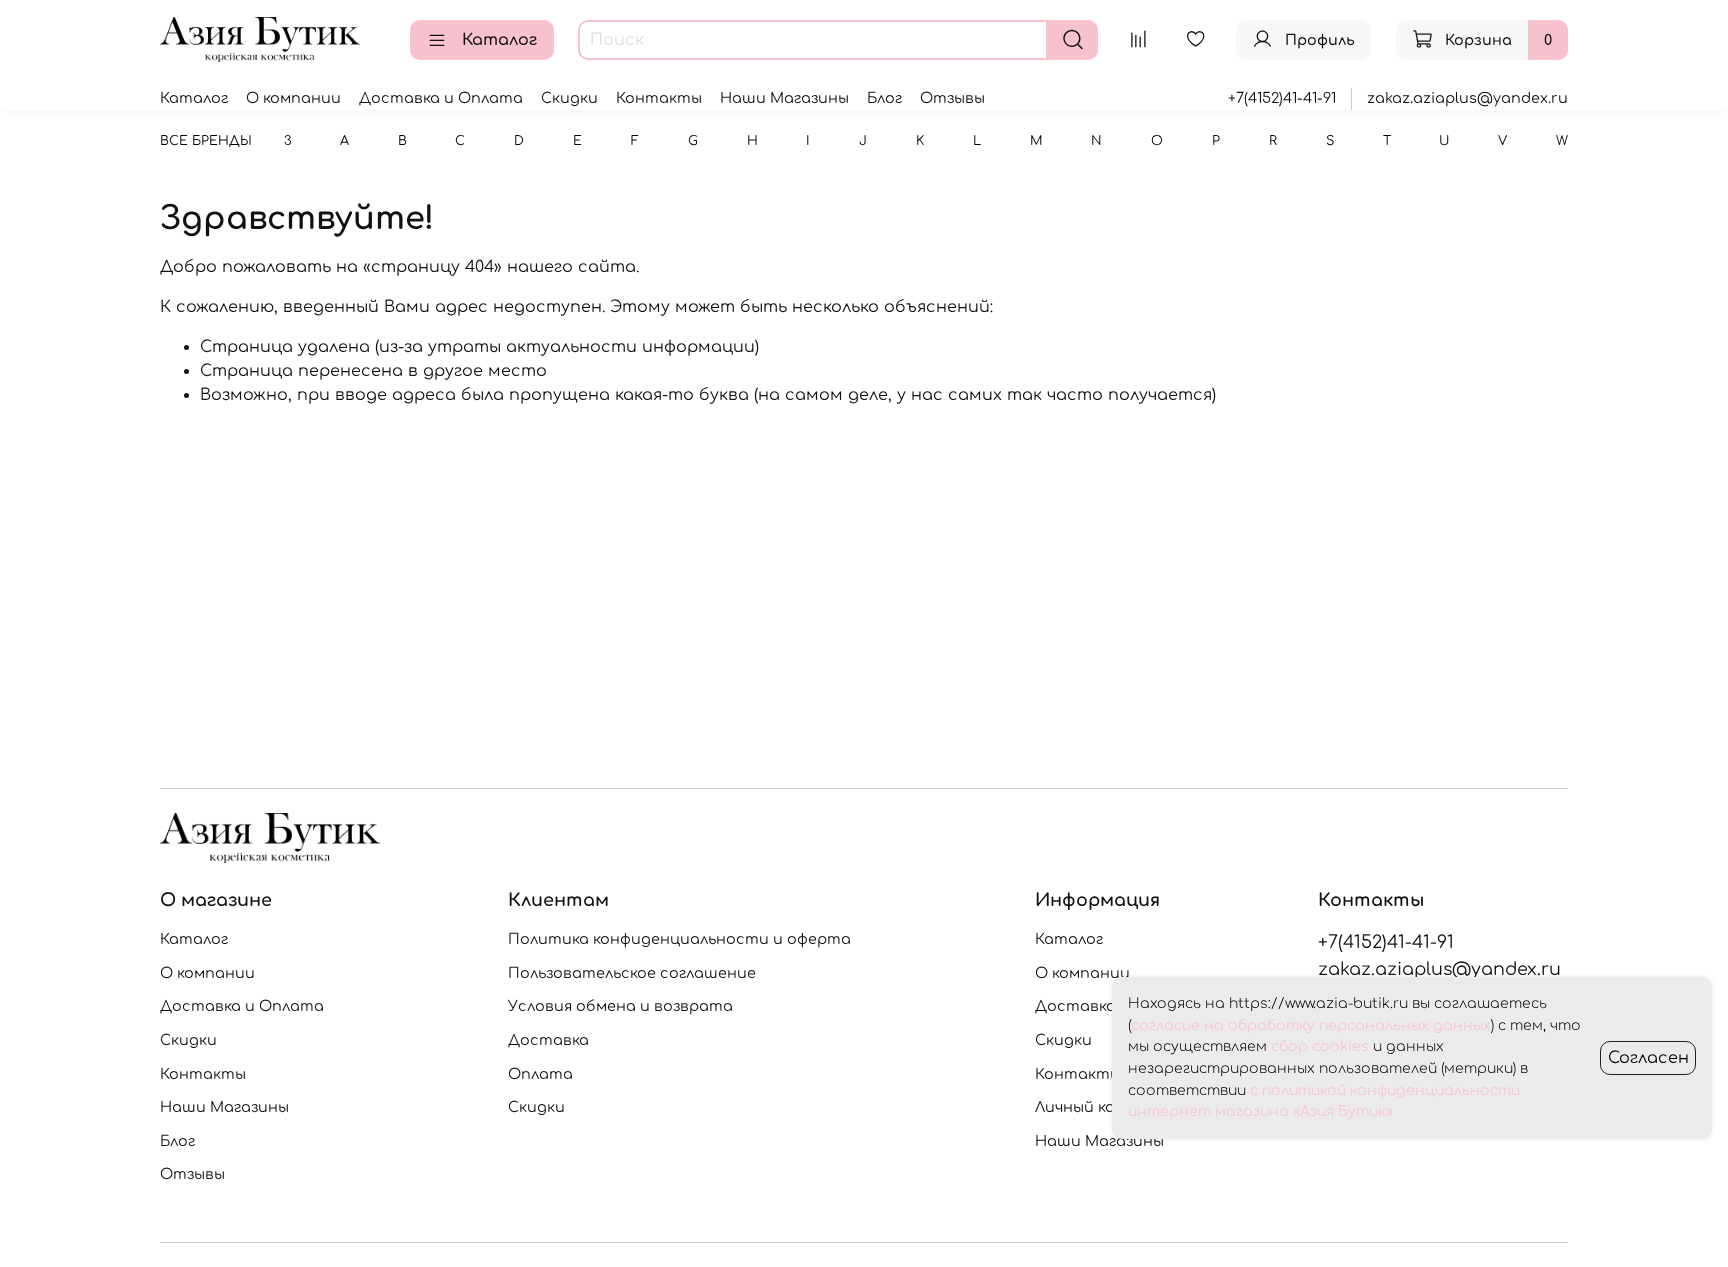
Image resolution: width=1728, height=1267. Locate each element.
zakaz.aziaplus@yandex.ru (1467, 98)
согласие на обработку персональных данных (1311, 1025)
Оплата (540, 1074)
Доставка (548, 1040)
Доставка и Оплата (441, 98)
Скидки (569, 98)
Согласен (1648, 1058)
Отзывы (952, 98)
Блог (884, 98)
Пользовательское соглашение (632, 973)
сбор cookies (1320, 1046)
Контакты (659, 98)
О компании (293, 98)
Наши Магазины (784, 98)
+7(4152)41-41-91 (1282, 98)
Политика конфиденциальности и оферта (679, 939)
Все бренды (206, 141)
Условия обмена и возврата (620, 1006)
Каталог (499, 40)
